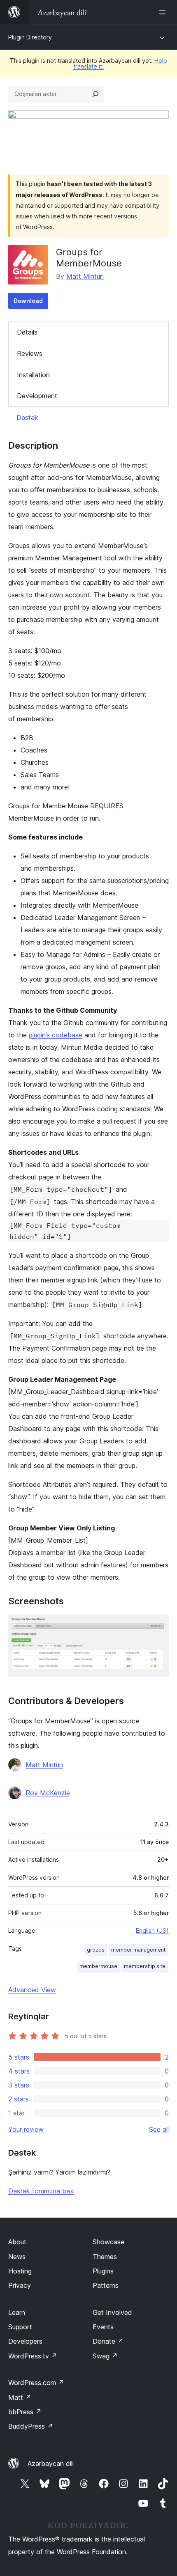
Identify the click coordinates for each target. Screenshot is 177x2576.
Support (20, 2327)
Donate (108, 2341)
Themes (105, 2257)
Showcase (108, 2242)
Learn (17, 2312)
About (17, 2242)
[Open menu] (164, 12)
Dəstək (27, 417)
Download (28, 301)
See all (159, 2129)
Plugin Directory (30, 37)
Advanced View (32, 1990)
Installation (33, 375)
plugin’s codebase (56, 1035)
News (17, 2257)
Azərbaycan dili (51, 2464)
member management (138, 1950)
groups (96, 1950)
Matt (20, 2397)
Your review (26, 2129)
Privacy (20, 2285)
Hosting (20, 2271)
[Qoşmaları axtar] (95, 94)
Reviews (30, 353)
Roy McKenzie (48, 1793)
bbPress (25, 2412)
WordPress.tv (33, 2356)
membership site (145, 1966)
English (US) (152, 1930)
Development (37, 396)
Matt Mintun (85, 276)
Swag (105, 2356)
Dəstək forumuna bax (41, 2191)
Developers (25, 2341)
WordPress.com (36, 2383)
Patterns (106, 2285)
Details (27, 332)
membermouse (98, 1966)
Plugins (103, 2271)
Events (103, 2327)
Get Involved (112, 2312)
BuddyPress (31, 2426)
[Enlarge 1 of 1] (158, 1626)
